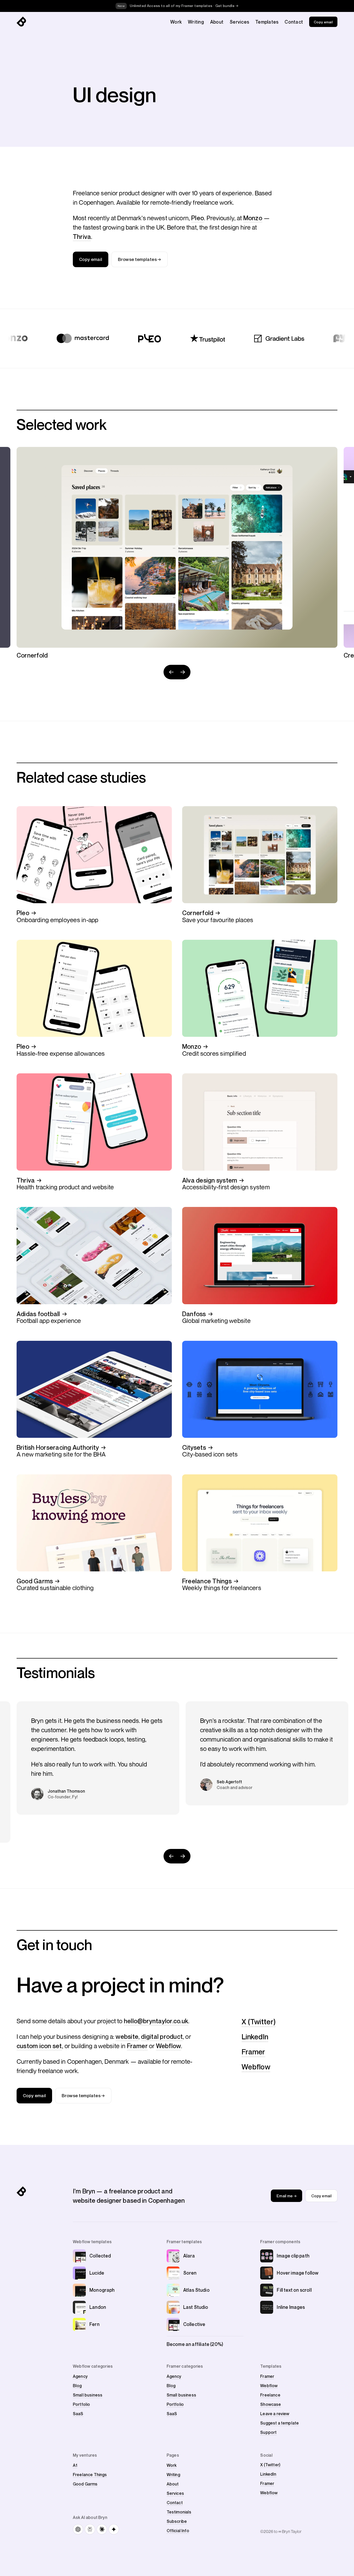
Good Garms (85, 2484)
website (127, 2036)
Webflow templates (92, 2242)
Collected (100, 2256)
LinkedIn (255, 2037)
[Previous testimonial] (171, 1856)
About (217, 22)
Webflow (169, 2046)
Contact (294, 22)
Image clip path (293, 2256)
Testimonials (179, 2512)
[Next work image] (183, 672)
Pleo (198, 218)
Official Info (178, 2531)
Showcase (271, 2404)
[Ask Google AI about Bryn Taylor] (114, 2529)
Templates (267, 22)
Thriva (82, 237)
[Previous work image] (171, 672)
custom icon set (39, 2046)
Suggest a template (279, 2423)
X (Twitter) (259, 2022)
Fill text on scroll (294, 2290)
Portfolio (81, 2404)
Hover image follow (298, 2273)
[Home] (21, 22)
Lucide (97, 2273)
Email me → (286, 2196)
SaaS (78, 2414)
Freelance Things (90, 2475)
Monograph (102, 2290)
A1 (75, 2465)
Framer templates (184, 2242)
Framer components (280, 2242)
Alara (189, 2256)
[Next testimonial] (183, 1856)
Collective (194, 2324)
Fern (94, 2324)
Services (239, 22)
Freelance (270, 2395)
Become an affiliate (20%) (195, 2344)
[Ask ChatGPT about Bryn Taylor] (78, 2529)
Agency (80, 2376)
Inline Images (291, 2307)
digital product (162, 2036)
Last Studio (196, 2307)
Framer (137, 2046)
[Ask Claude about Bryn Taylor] (102, 2529)
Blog (77, 2386)
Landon (98, 2307)
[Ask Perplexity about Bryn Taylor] (90, 2529)
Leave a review (275, 2414)
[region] (177, 553)
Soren (190, 2273)
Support (268, 2432)
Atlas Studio (196, 2290)
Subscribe (177, 2521)
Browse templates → (139, 259)
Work (176, 22)
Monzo (253, 218)
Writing (196, 22)
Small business (88, 2395)
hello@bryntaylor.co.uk (156, 2021)
